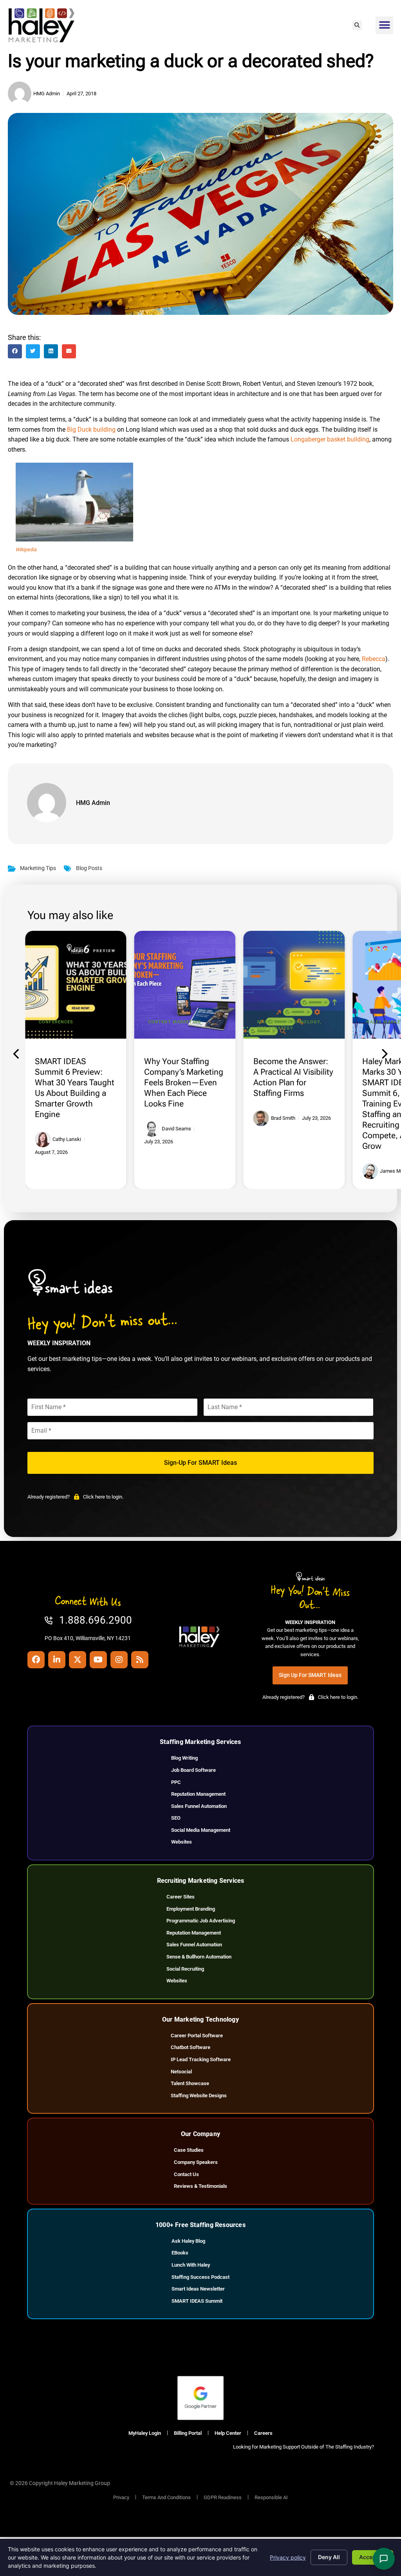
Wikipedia (26, 550)
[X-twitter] (78, 1660)
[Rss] (140, 1660)
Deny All (329, 2557)
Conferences (56, 1022)
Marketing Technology (289, 1022)
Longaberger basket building (330, 439)
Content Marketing (175, 1022)
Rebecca (374, 659)
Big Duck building (91, 430)
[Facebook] (36, 1660)
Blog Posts (89, 868)
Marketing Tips (38, 868)
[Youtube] (98, 1660)
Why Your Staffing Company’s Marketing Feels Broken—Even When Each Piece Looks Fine (184, 1083)
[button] (357, 25)
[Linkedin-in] (57, 1660)
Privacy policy (288, 2557)
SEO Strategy (275, 1028)
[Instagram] (119, 1660)
